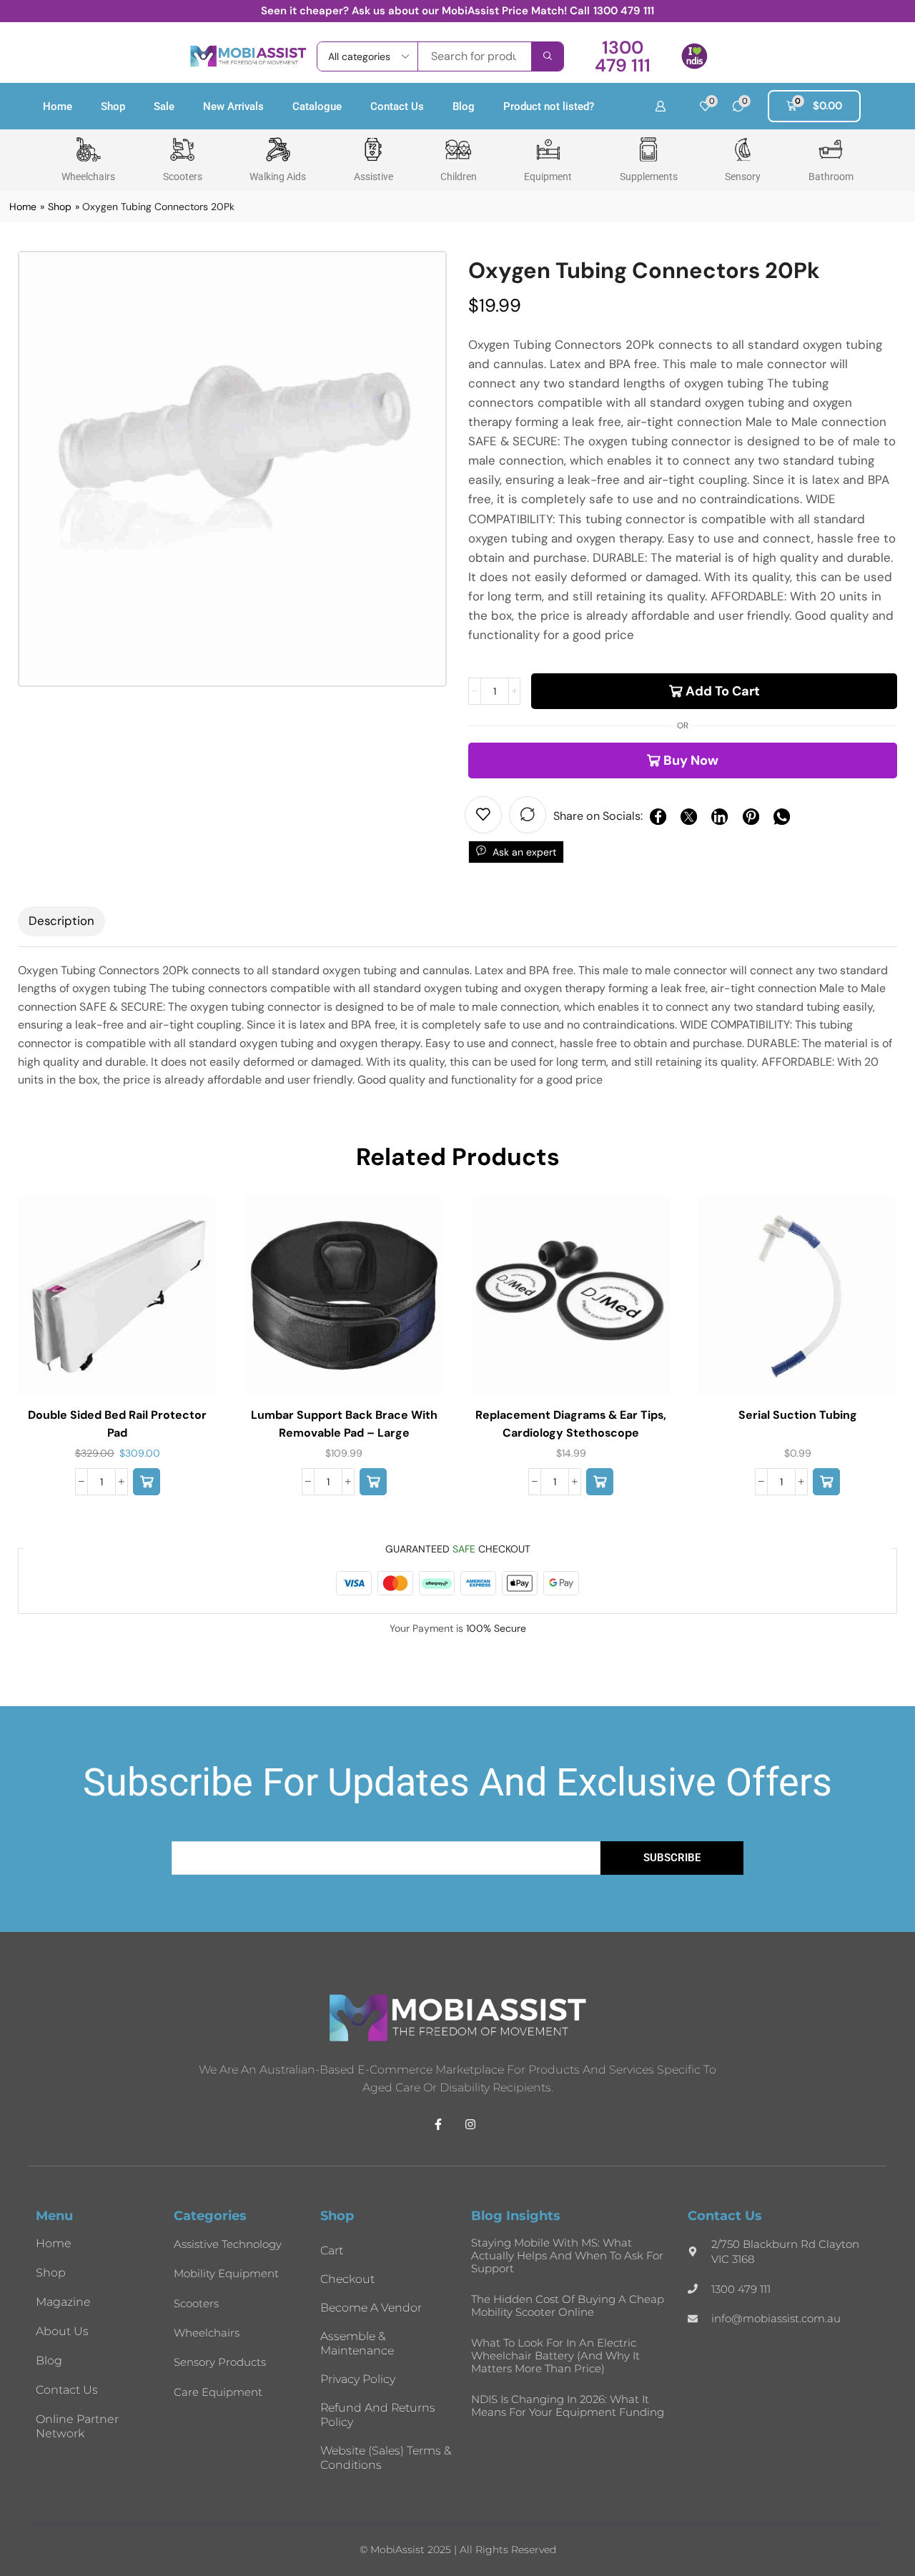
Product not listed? (549, 106)
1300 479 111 (624, 11)
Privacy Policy (358, 2379)
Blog (464, 106)
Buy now (691, 761)
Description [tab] (61, 921)
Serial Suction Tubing (798, 1415)
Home (58, 106)
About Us (62, 2331)
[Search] (547, 56)
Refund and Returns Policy (378, 2415)
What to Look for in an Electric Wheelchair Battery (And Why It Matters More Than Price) (555, 2355)
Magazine (63, 2302)
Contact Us (397, 106)
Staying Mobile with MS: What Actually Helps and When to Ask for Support (567, 2255)
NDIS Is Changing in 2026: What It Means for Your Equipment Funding (568, 2406)
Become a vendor (371, 2308)
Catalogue (317, 106)
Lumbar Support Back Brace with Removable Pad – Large (344, 1423)
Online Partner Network (77, 2426)
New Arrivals (233, 106)
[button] (622, 56)
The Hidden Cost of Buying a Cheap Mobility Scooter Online (568, 2305)
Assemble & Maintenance (357, 2343)
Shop (113, 106)
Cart (332, 2250)
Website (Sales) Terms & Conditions (386, 2458)
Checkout (347, 2279)
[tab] (61, 921)
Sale (164, 106)
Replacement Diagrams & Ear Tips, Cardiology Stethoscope (571, 1423)
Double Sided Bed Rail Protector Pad (117, 1423)
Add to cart (723, 691)
